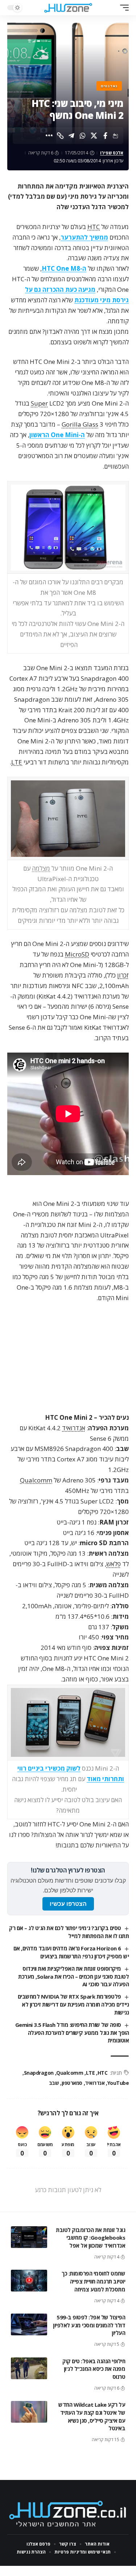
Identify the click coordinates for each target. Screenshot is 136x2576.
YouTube (118, 2083)
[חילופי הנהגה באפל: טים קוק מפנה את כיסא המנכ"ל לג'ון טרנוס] (29, 2368)
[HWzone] (68, 8)
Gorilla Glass (80, 424)
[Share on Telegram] (71, 136)
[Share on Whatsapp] (83, 136)
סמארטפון (72, 2083)
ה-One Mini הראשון (57, 435)
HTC (94, 227)
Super (39, 403)
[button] (123, 8)
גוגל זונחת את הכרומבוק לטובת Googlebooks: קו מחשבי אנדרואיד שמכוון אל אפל (90, 2238)
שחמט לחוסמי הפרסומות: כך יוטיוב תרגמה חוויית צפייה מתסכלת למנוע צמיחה (93, 2281)
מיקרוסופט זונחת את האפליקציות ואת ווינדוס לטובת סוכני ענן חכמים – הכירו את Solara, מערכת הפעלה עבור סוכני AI (73, 1976)
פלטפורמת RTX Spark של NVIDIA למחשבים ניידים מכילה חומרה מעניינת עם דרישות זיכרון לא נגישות (73, 2004)
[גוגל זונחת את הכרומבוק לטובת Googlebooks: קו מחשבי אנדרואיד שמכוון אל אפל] (29, 2237)
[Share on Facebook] (105, 136)
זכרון (123, 975)
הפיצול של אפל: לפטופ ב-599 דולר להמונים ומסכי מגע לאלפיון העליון (89, 2325)
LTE (17, 762)
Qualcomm (36, 1480)
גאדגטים (109, 86)
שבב (54, 2083)
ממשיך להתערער (84, 237)
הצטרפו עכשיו (68, 1904)
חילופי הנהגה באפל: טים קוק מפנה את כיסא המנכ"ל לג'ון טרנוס (94, 2369)
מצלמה (41, 868)
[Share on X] (94, 136)
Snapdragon (39, 2073)
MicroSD (77, 954)
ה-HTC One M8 (64, 268)
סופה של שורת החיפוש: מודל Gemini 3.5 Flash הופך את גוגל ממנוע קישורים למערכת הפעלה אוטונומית (72, 2033)
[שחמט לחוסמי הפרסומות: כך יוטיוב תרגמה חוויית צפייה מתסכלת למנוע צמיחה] (29, 2281)
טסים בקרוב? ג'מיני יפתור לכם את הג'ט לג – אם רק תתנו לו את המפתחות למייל (69, 1932)
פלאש (114, 1564)
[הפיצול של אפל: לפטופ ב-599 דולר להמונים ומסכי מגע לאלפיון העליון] (29, 2324)
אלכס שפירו (112, 153)
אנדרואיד (74, 1428)
